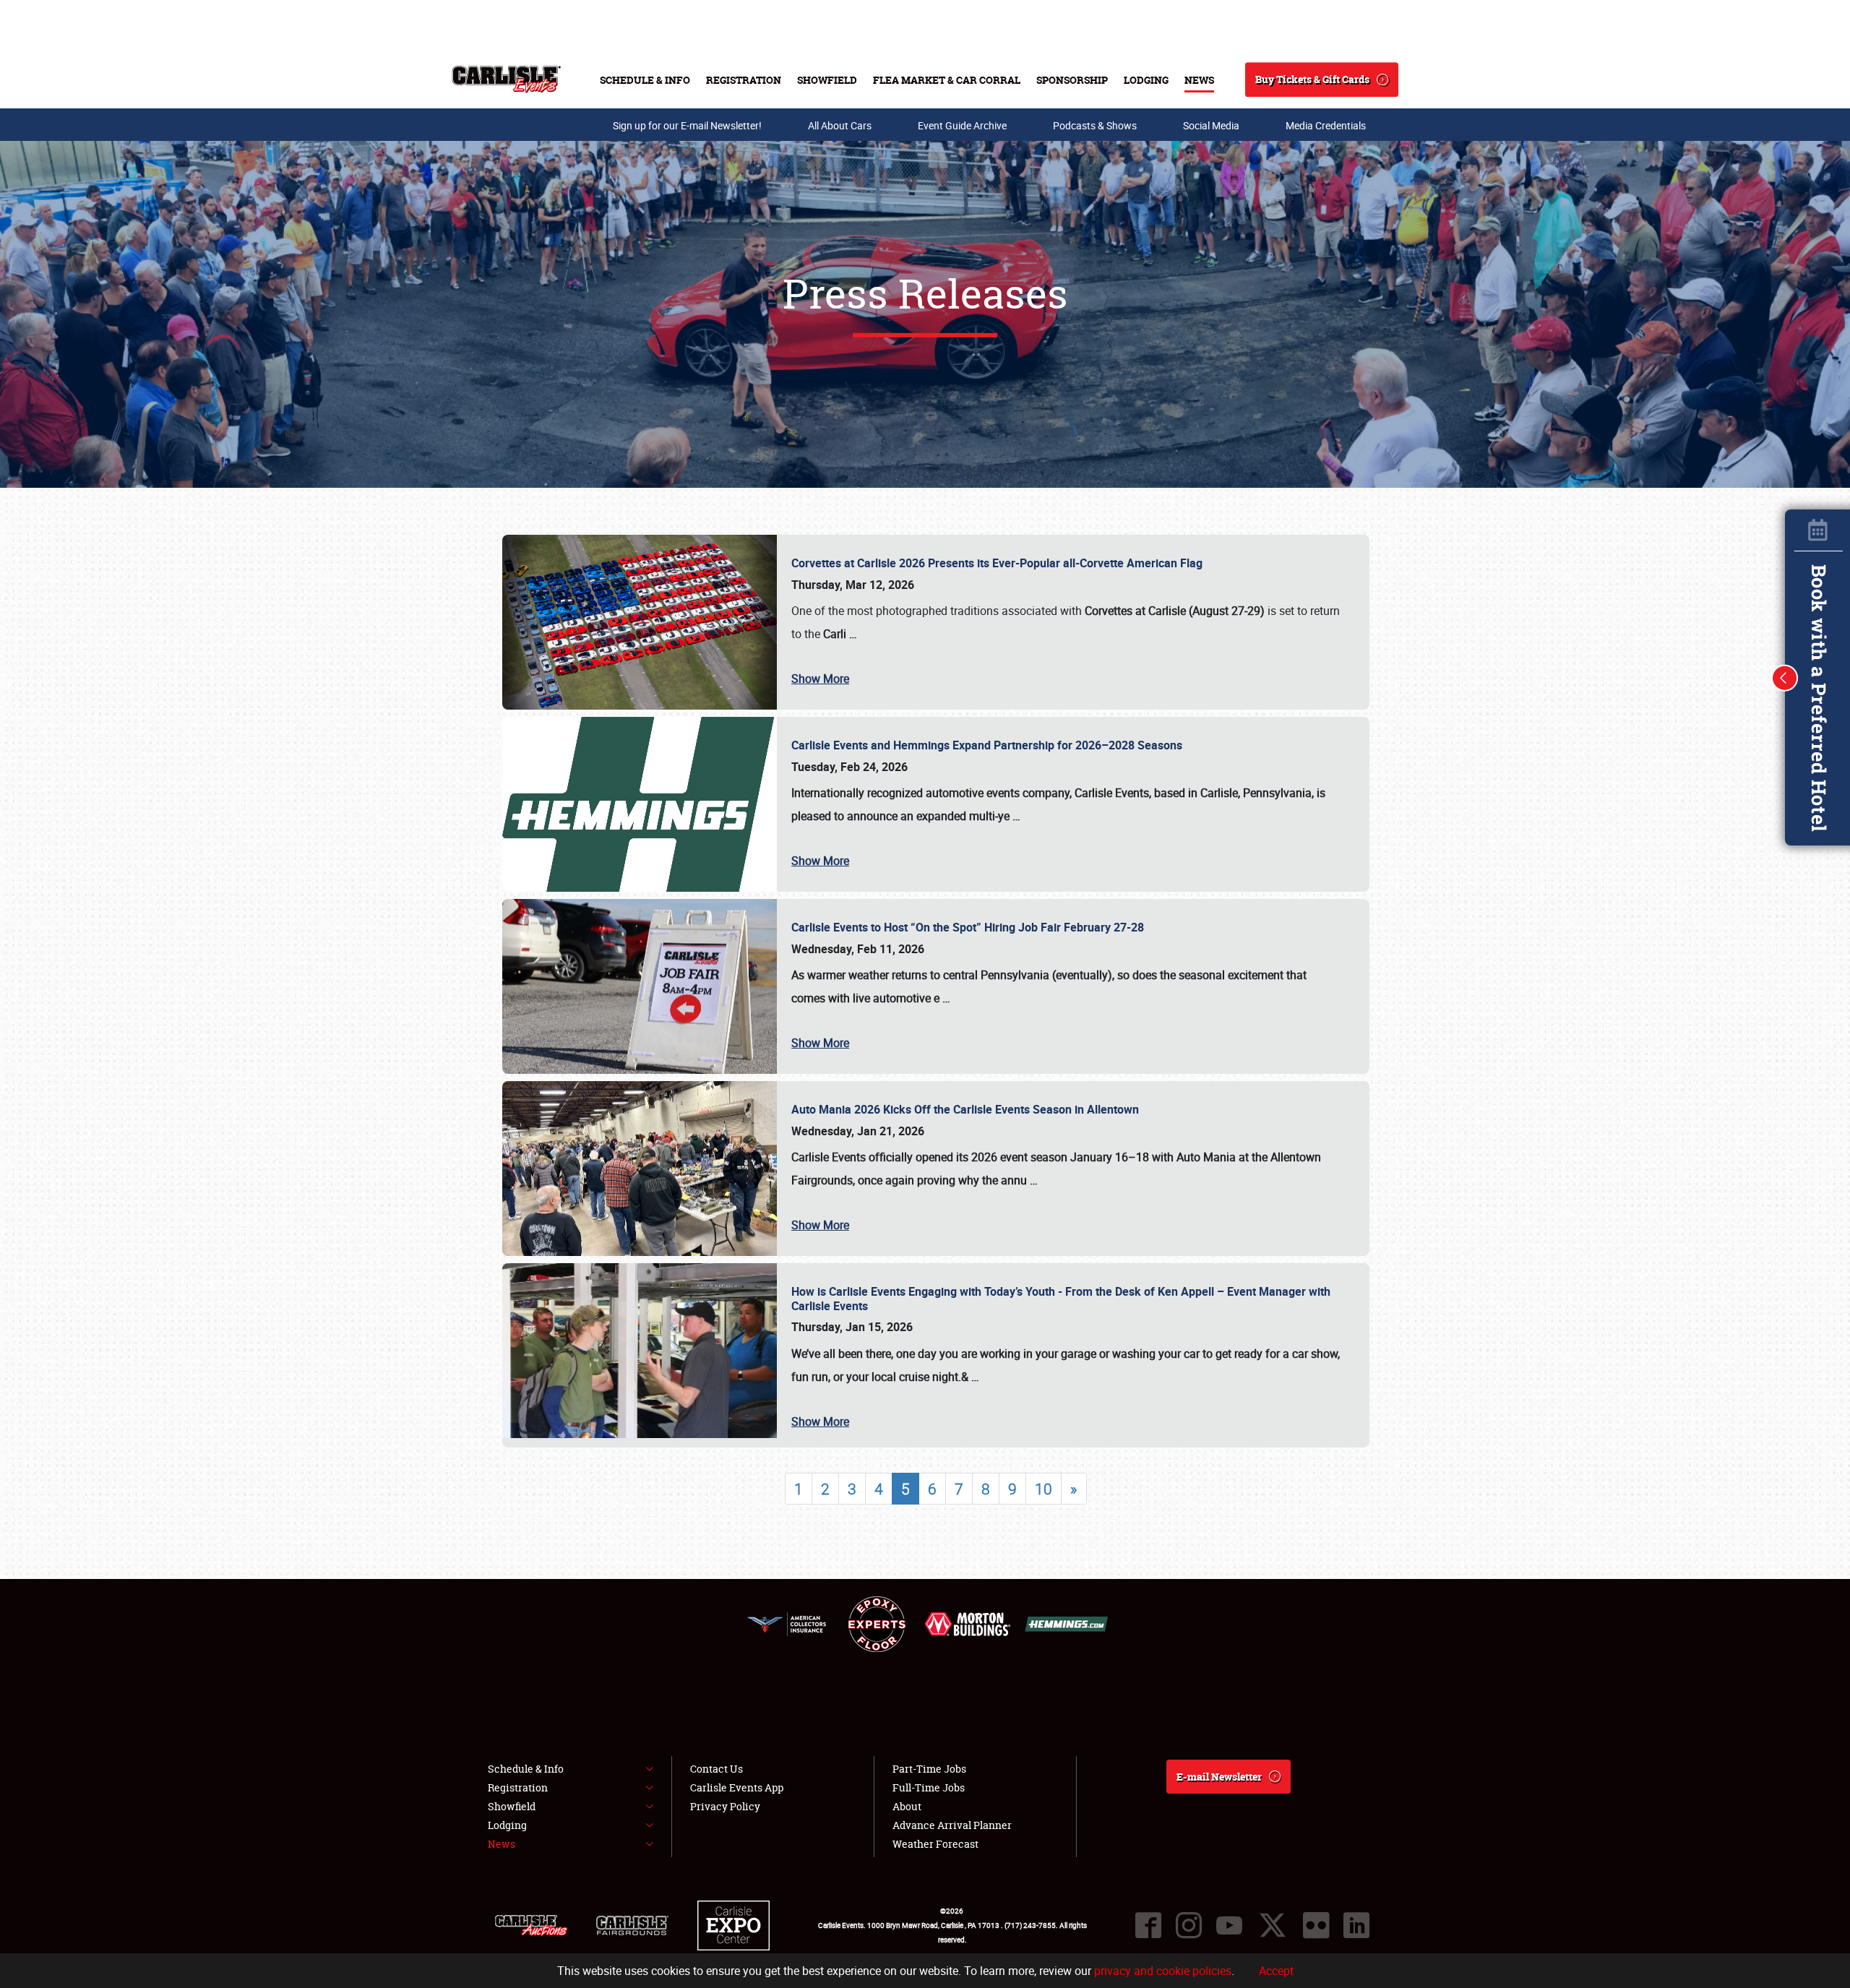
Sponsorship (1072, 80)
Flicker (1316, 1925)
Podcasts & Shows (1095, 125)
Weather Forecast (935, 1844)
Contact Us (717, 1769)
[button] (1785, 678)
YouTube (1229, 1925)
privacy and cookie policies (1163, 1971)
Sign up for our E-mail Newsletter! (687, 125)
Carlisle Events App (737, 1787)
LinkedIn (1356, 1925)
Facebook (1148, 1925)
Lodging (1146, 80)
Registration (744, 80)
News (1199, 80)
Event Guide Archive (962, 125)
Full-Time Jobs (929, 1787)
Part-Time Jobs (929, 1769)
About (907, 1806)
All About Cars (840, 125)
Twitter (1273, 1925)
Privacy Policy (725, 1806)
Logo (506, 79)
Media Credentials (1326, 125)
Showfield (827, 80)
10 (1044, 1489)
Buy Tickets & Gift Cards (1312, 79)
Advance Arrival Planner (952, 1825)
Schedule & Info (645, 80)
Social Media (1211, 125)
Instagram (1189, 1925)
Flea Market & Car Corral (947, 80)
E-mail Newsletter (1219, 1777)
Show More (820, 679)
